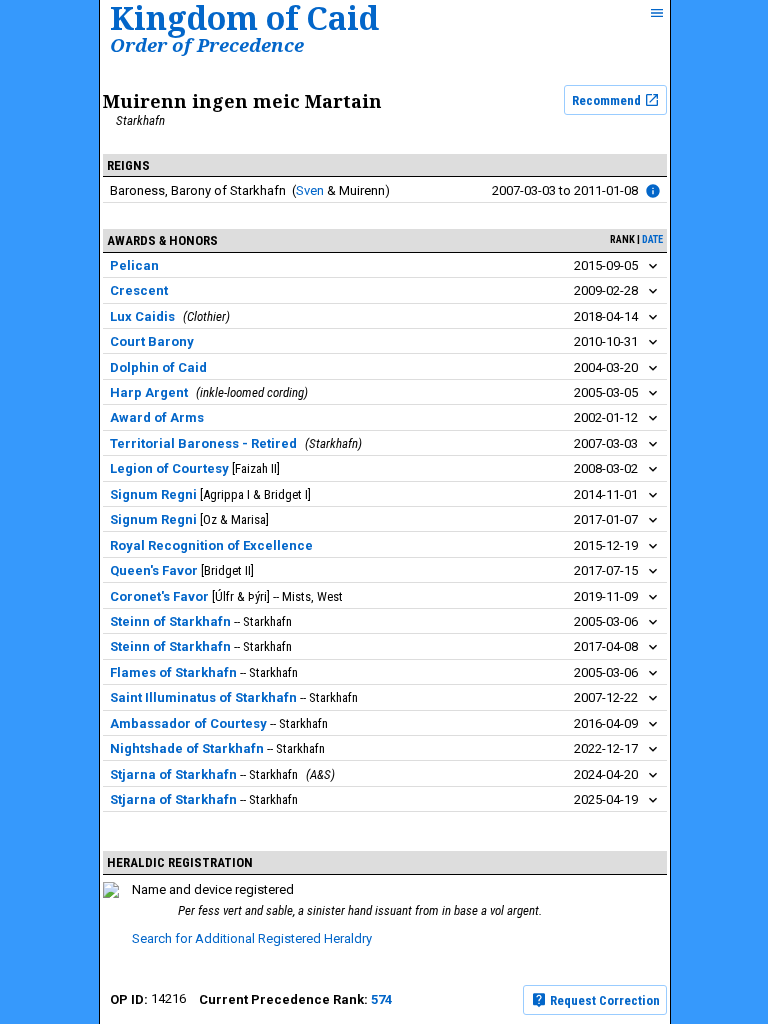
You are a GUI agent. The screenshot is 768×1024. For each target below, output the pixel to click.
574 (381, 999)
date (652, 239)
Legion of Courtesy (169, 468)
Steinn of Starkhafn (170, 621)
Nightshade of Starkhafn (187, 748)
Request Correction (603, 1000)
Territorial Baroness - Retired (203, 443)
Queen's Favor (154, 570)
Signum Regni (153, 494)
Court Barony (152, 341)
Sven (310, 190)
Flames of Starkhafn (173, 672)
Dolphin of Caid (158, 367)
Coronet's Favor (159, 596)
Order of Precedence (207, 44)
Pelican (134, 265)
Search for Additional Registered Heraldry (252, 938)
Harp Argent (149, 392)
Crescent (139, 290)
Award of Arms (157, 417)
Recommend (608, 100)
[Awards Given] (653, 191)
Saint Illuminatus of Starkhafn (203, 697)
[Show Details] (653, 266)
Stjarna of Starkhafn (173, 774)
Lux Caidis (142, 316)
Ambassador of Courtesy (188, 723)
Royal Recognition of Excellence (211, 545)
